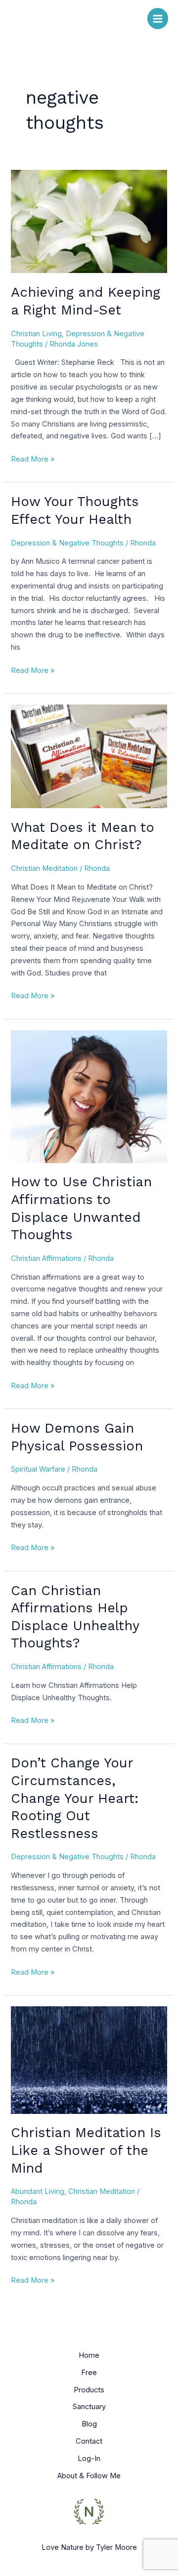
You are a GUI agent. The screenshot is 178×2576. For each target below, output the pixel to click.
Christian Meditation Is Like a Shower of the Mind (86, 2150)
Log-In (89, 2459)
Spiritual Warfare (38, 1469)
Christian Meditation (44, 868)
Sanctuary (89, 2407)
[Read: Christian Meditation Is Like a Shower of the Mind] (89, 2060)
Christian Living (36, 334)
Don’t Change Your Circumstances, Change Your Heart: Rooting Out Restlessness (75, 1798)
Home (89, 2355)
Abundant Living (38, 2191)
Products (89, 2390)
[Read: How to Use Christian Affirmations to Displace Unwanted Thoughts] (89, 1096)
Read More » (33, 458)
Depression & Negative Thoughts (67, 543)
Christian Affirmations (46, 1258)
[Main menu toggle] (158, 18)
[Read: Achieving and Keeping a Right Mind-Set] (89, 221)
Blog (89, 2424)
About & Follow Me (89, 2476)
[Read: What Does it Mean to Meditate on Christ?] (89, 756)
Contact (89, 2441)
